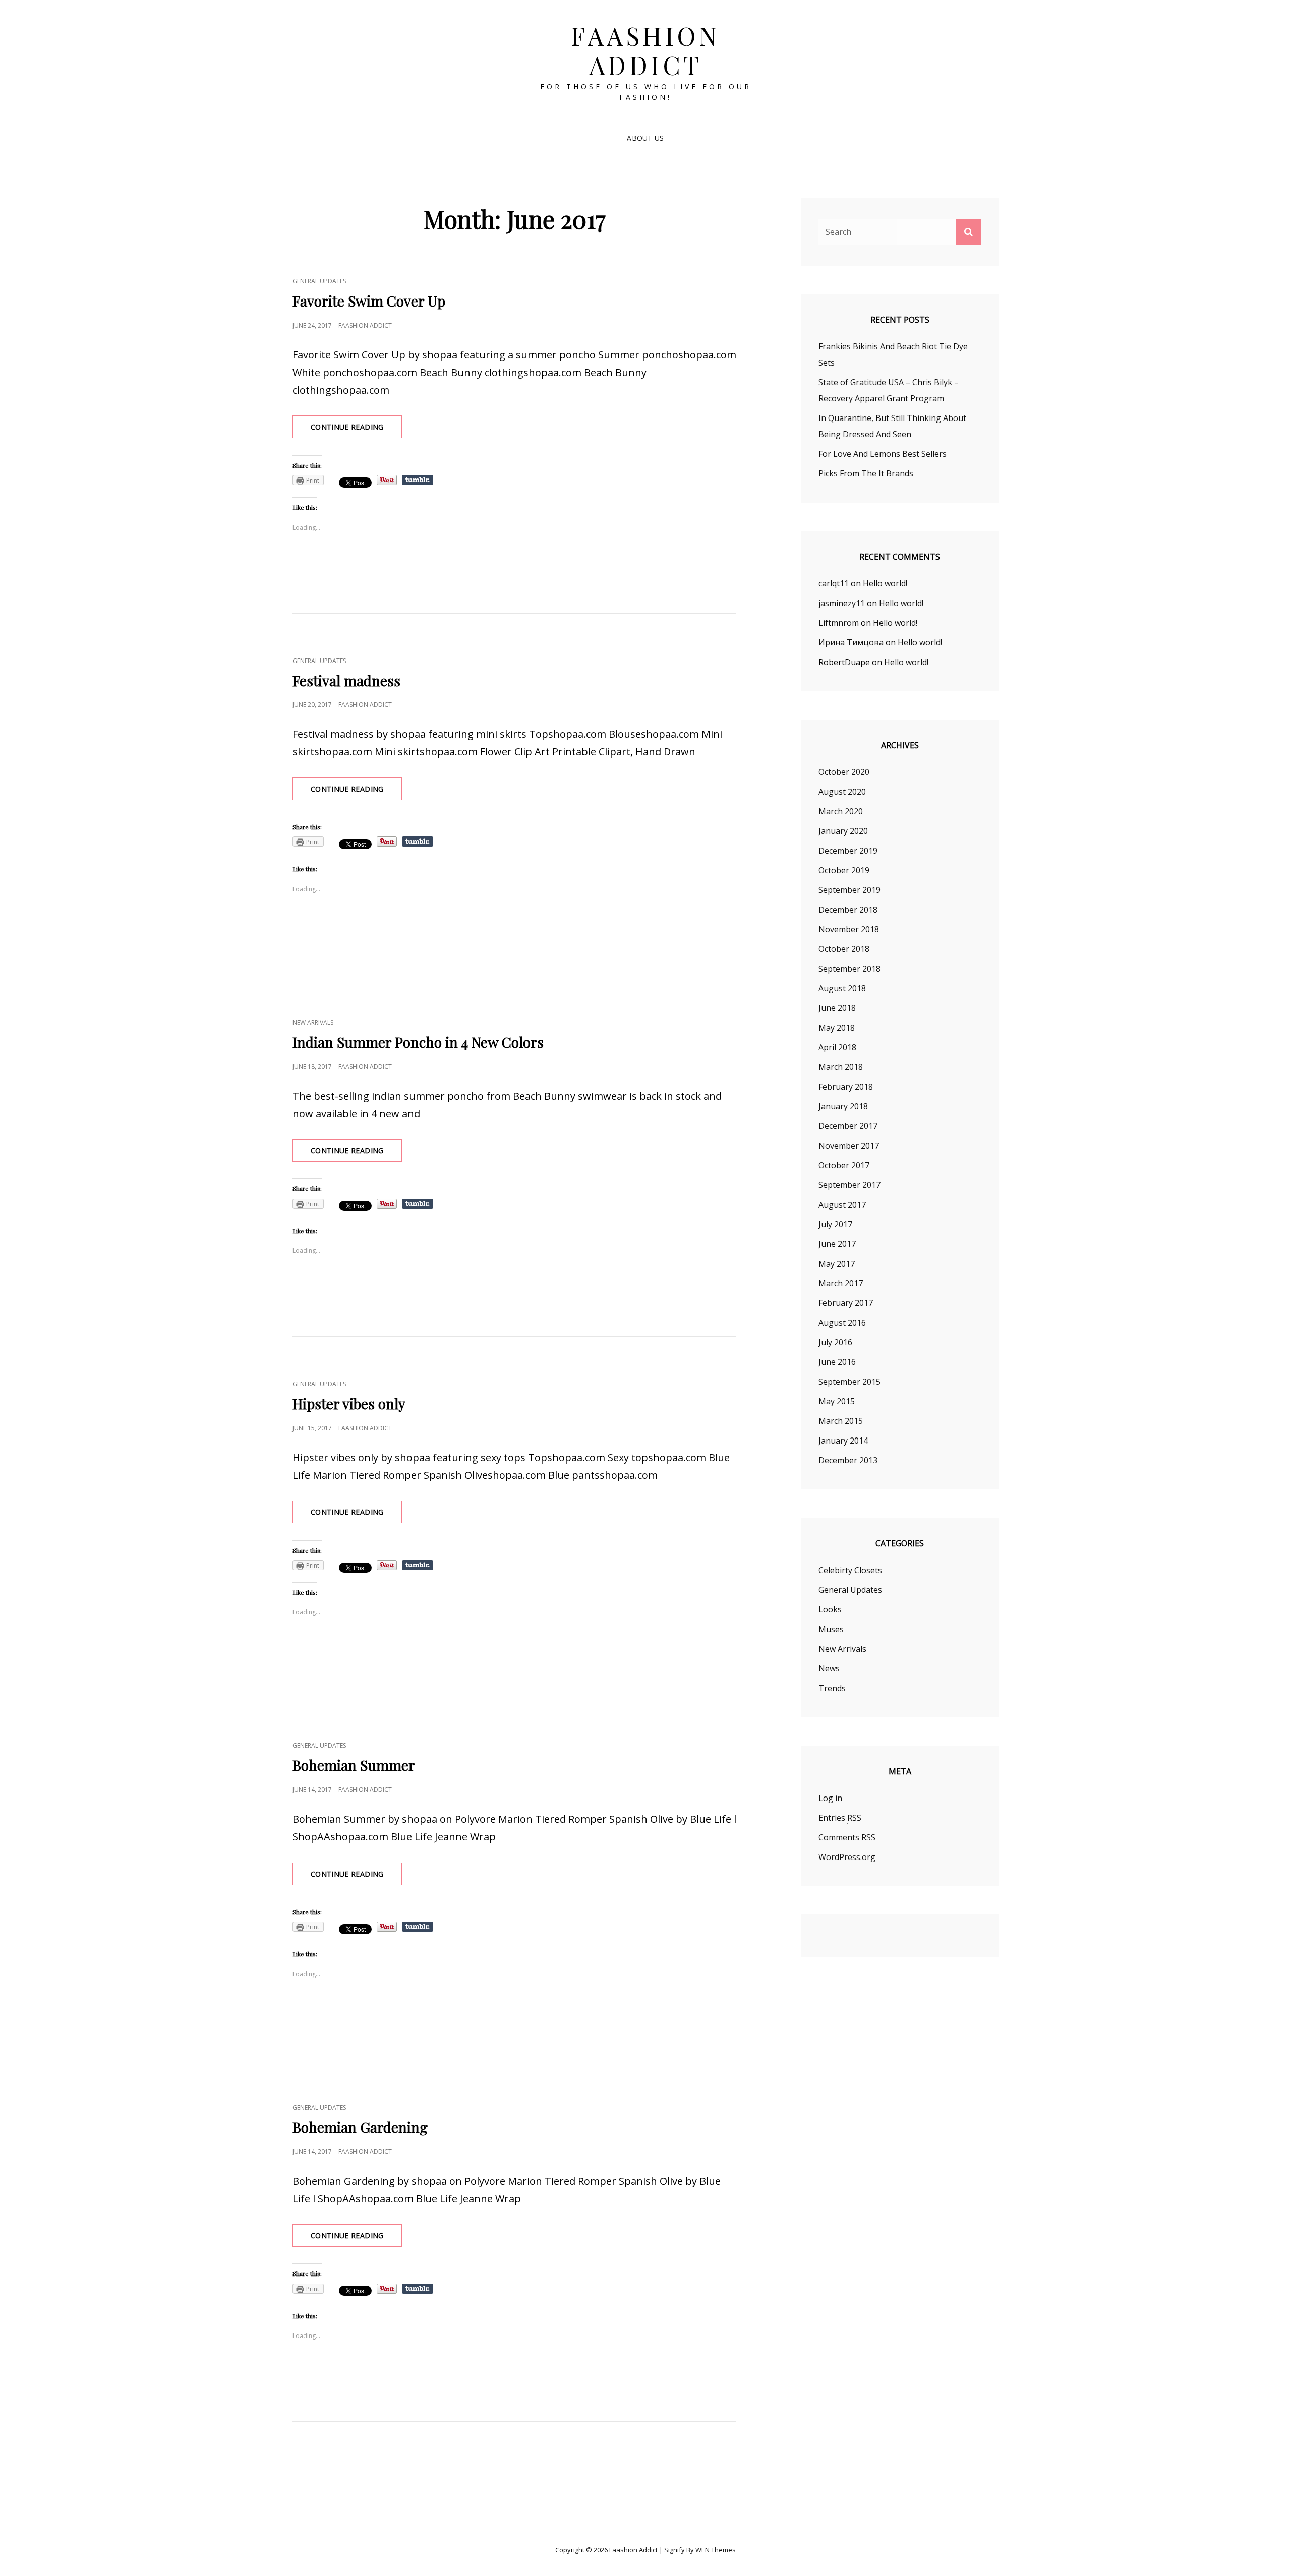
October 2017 (844, 1165)
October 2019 (844, 870)
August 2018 (842, 988)
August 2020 (842, 792)
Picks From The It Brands (866, 473)
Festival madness (346, 680)
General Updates (319, 281)
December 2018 (848, 910)
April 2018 (837, 1047)
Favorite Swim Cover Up (369, 301)
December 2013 (848, 1460)
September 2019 (849, 890)
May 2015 (837, 1401)
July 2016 (835, 1342)
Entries (840, 1818)
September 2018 (849, 969)
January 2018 (843, 1106)
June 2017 (837, 1244)
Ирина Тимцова (851, 642)
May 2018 (837, 1028)
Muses (831, 1629)
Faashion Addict (645, 50)
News (829, 1668)
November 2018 (849, 929)
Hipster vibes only (349, 1403)
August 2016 (842, 1323)
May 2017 (837, 1264)
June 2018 (837, 1008)
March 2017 (841, 1283)
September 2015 (849, 1382)
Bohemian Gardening (360, 2127)
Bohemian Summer (354, 1765)
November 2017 (849, 1146)
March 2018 (841, 1067)
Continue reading (356, 430)
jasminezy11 (842, 603)
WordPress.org (847, 1857)
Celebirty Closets (850, 1570)
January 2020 (843, 831)
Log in (830, 1798)
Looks (830, 1609)
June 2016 (837, 1362)
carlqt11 (834, 583)
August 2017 (842, 1205)
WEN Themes (716, 2550)
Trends (832, 1688)
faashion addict (365, 325)
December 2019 (848, 851)
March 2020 (841, 811)
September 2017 (849, 1185)
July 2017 (835, 1224)
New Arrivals (313, 1022)
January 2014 (843, 1441)
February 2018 (846, 1087)
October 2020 (844, 772)
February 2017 (846, 1303)
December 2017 (848, 1126)
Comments (847, 1837)
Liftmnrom (839, 623)
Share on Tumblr (418, 480)
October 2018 (844, 949)
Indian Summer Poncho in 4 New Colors (418, 1042)
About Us (645, 138)
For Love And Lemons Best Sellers (883, 454)
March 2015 (841, 1421)
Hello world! (885, 583)
